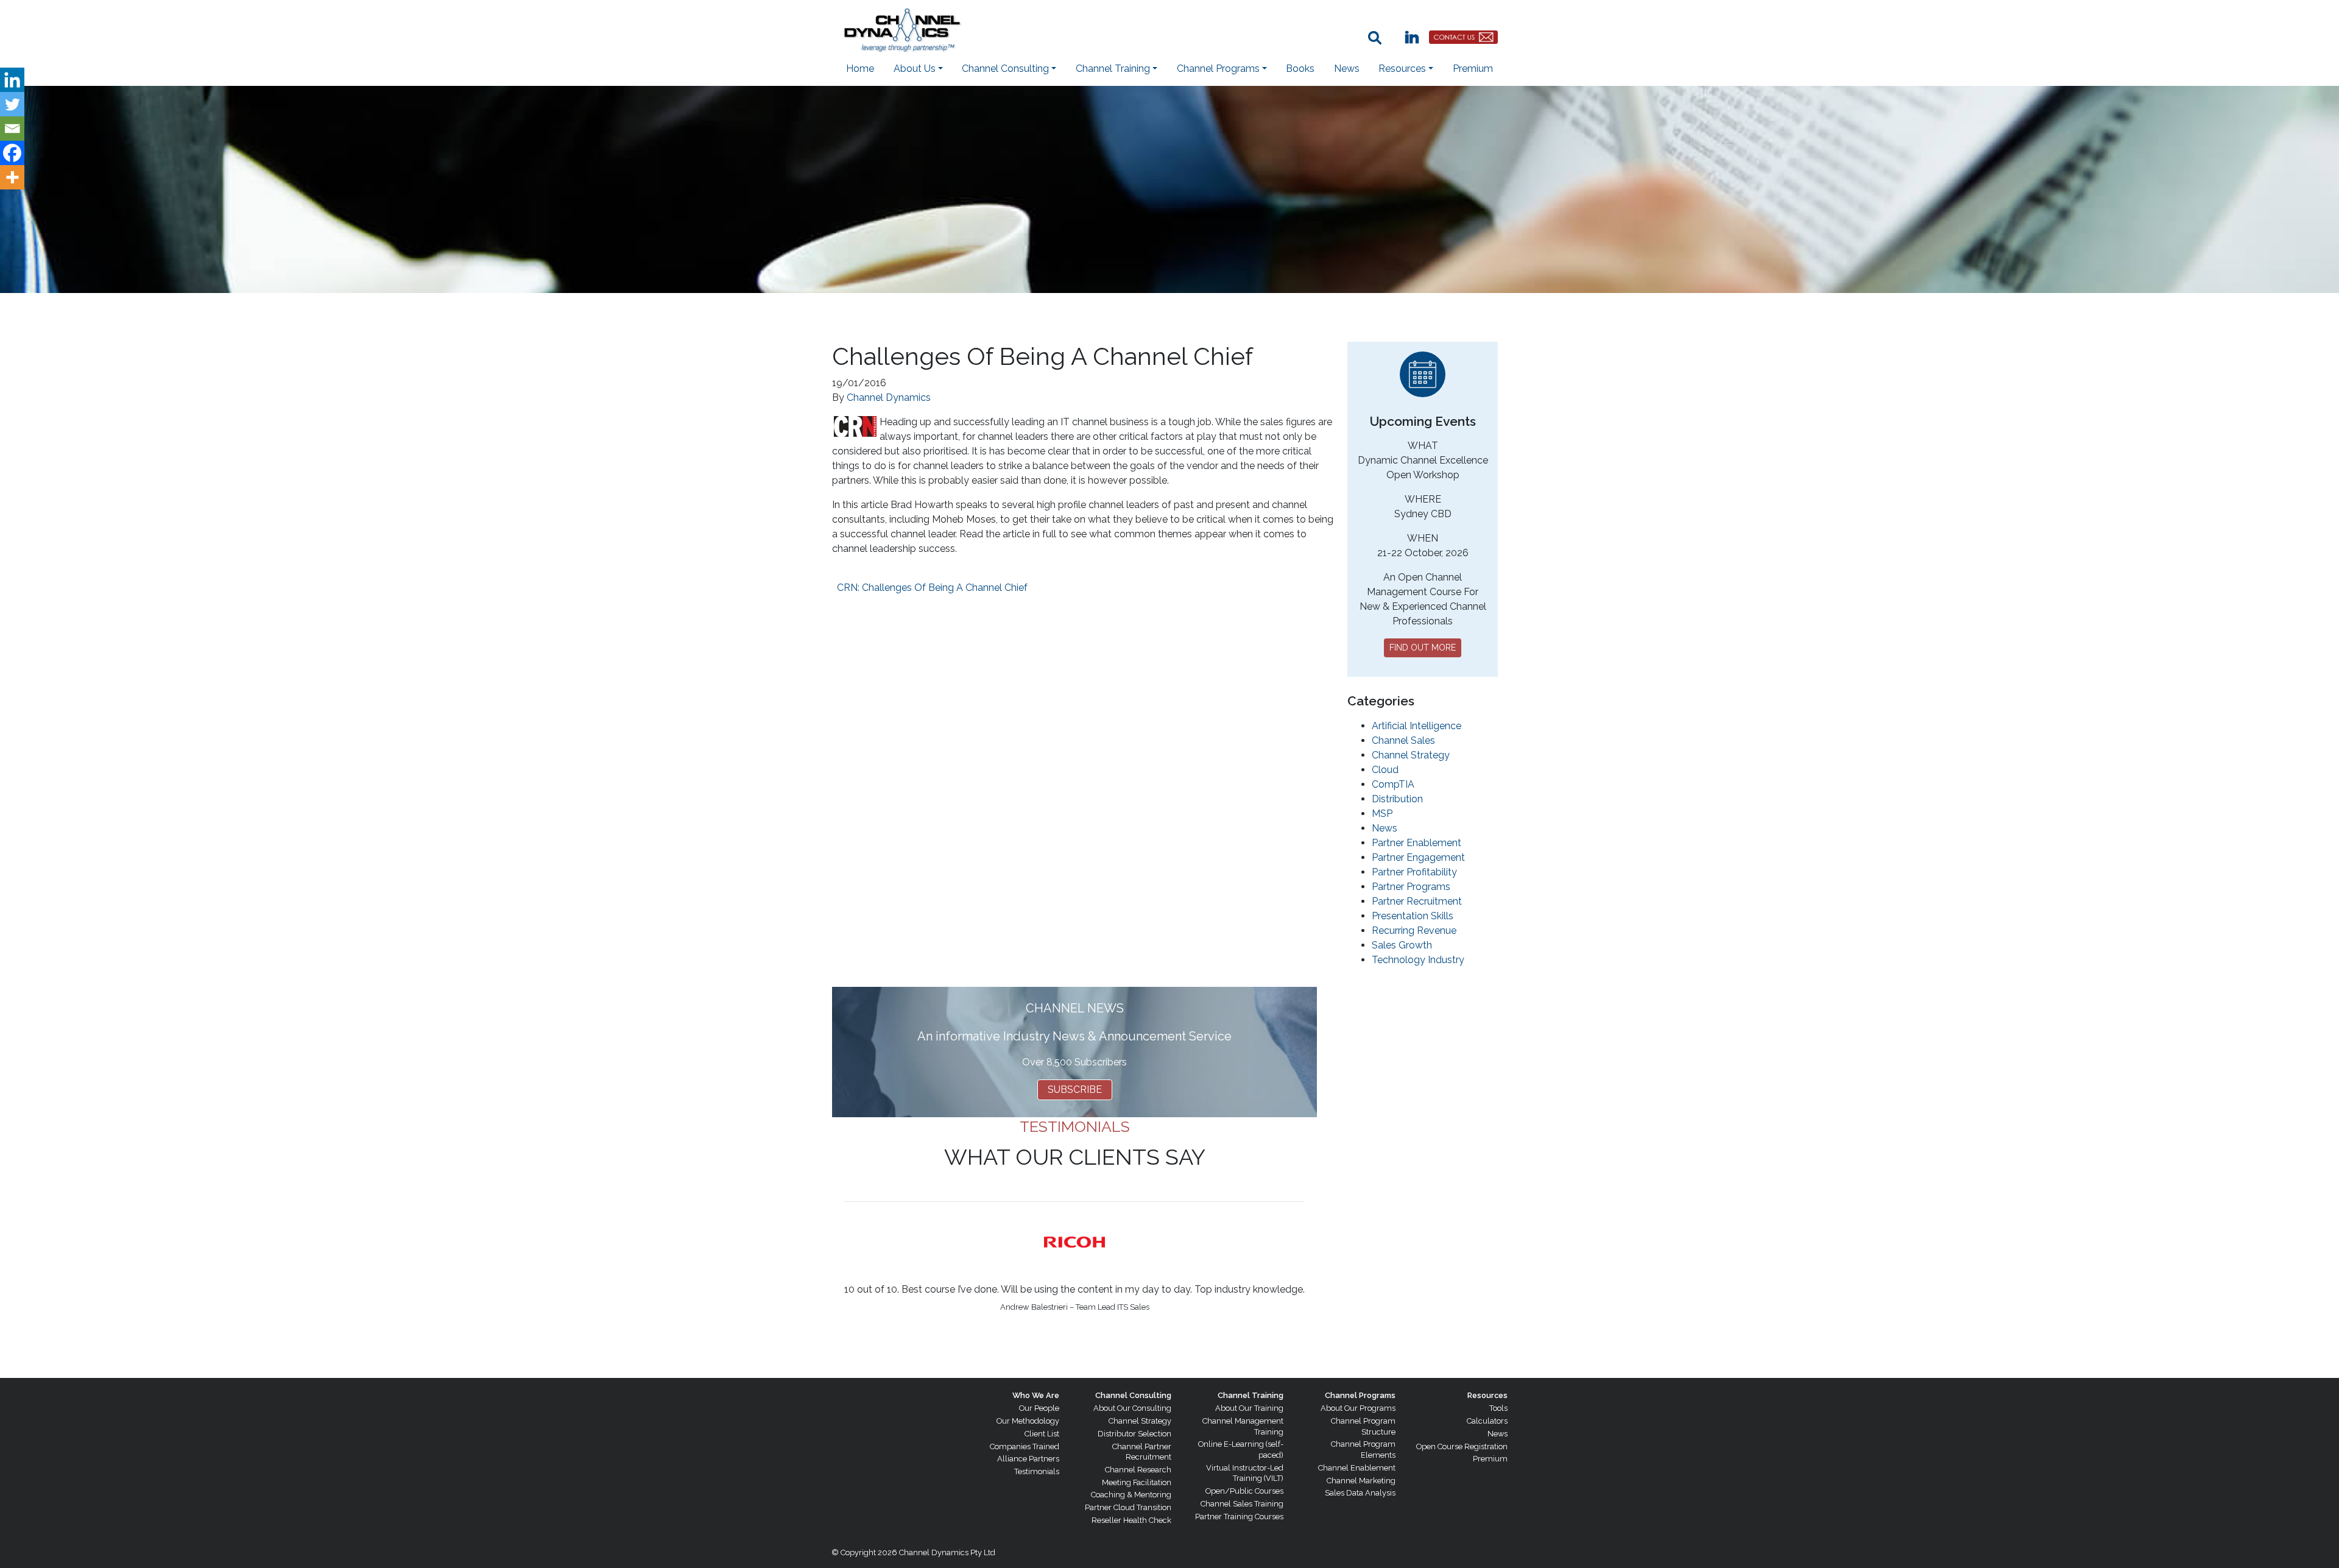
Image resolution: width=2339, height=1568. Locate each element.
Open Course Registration (1462, 1446)
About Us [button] (915, 69)
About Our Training (1249, 1408)
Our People (1039, 1408)
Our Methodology (1028, 1421)
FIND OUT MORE (1423, 648)
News (1347, 69)
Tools (1498, 1408)
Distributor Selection (1134, 1434)
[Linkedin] (12, 80)
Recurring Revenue (1414, 931)
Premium (1473, 69)
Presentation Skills (1413, 916)
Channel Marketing (1361, 1481)
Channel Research (1138, 1470)
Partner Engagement (1418, 857)
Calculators (1487, 1421)
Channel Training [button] (1113, 69)
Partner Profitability (1414, 872)
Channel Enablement (1357, 1468)
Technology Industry (1418, 960)
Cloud (1385, 770)
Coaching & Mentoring (1131, 1495)
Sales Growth (1402, 945)
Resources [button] (1402, 69)
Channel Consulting (1133, 1395)
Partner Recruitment (1417, 901)
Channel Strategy (1411, 755)
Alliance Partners (1028, 1459)
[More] (12, 177)
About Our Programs (1358, 1408)
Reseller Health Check (1131, 1520)
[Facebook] (12, 153)
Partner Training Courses (1239, 1517)
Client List (1042, 1434)
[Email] (12, 129)
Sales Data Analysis (1360, 1493)
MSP (1382, 814)
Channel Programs (1360, 1395)
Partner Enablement (1416, 843)
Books (1300, 69)
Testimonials (1037, 1471)
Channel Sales (1403, 740)
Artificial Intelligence (1416, 726)
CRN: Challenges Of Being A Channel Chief (932, 588)
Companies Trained (1025, 1446)
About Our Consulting (1132, 1408)
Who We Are (1036, 1395)
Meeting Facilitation (1137, 1482)
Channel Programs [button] (1218, 69)
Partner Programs (1411, 887)
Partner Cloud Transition (1128, 1507)
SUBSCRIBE (1075, 1089)
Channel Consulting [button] (1005, 69)
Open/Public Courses (1244, 1491)
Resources (1487, 1395)
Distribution (1397, 799)
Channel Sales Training (1242, 1504)
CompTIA (1393, 784)
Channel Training (1251, 1395)
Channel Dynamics (889, 397)
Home (860, 69)
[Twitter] (12, 104)
